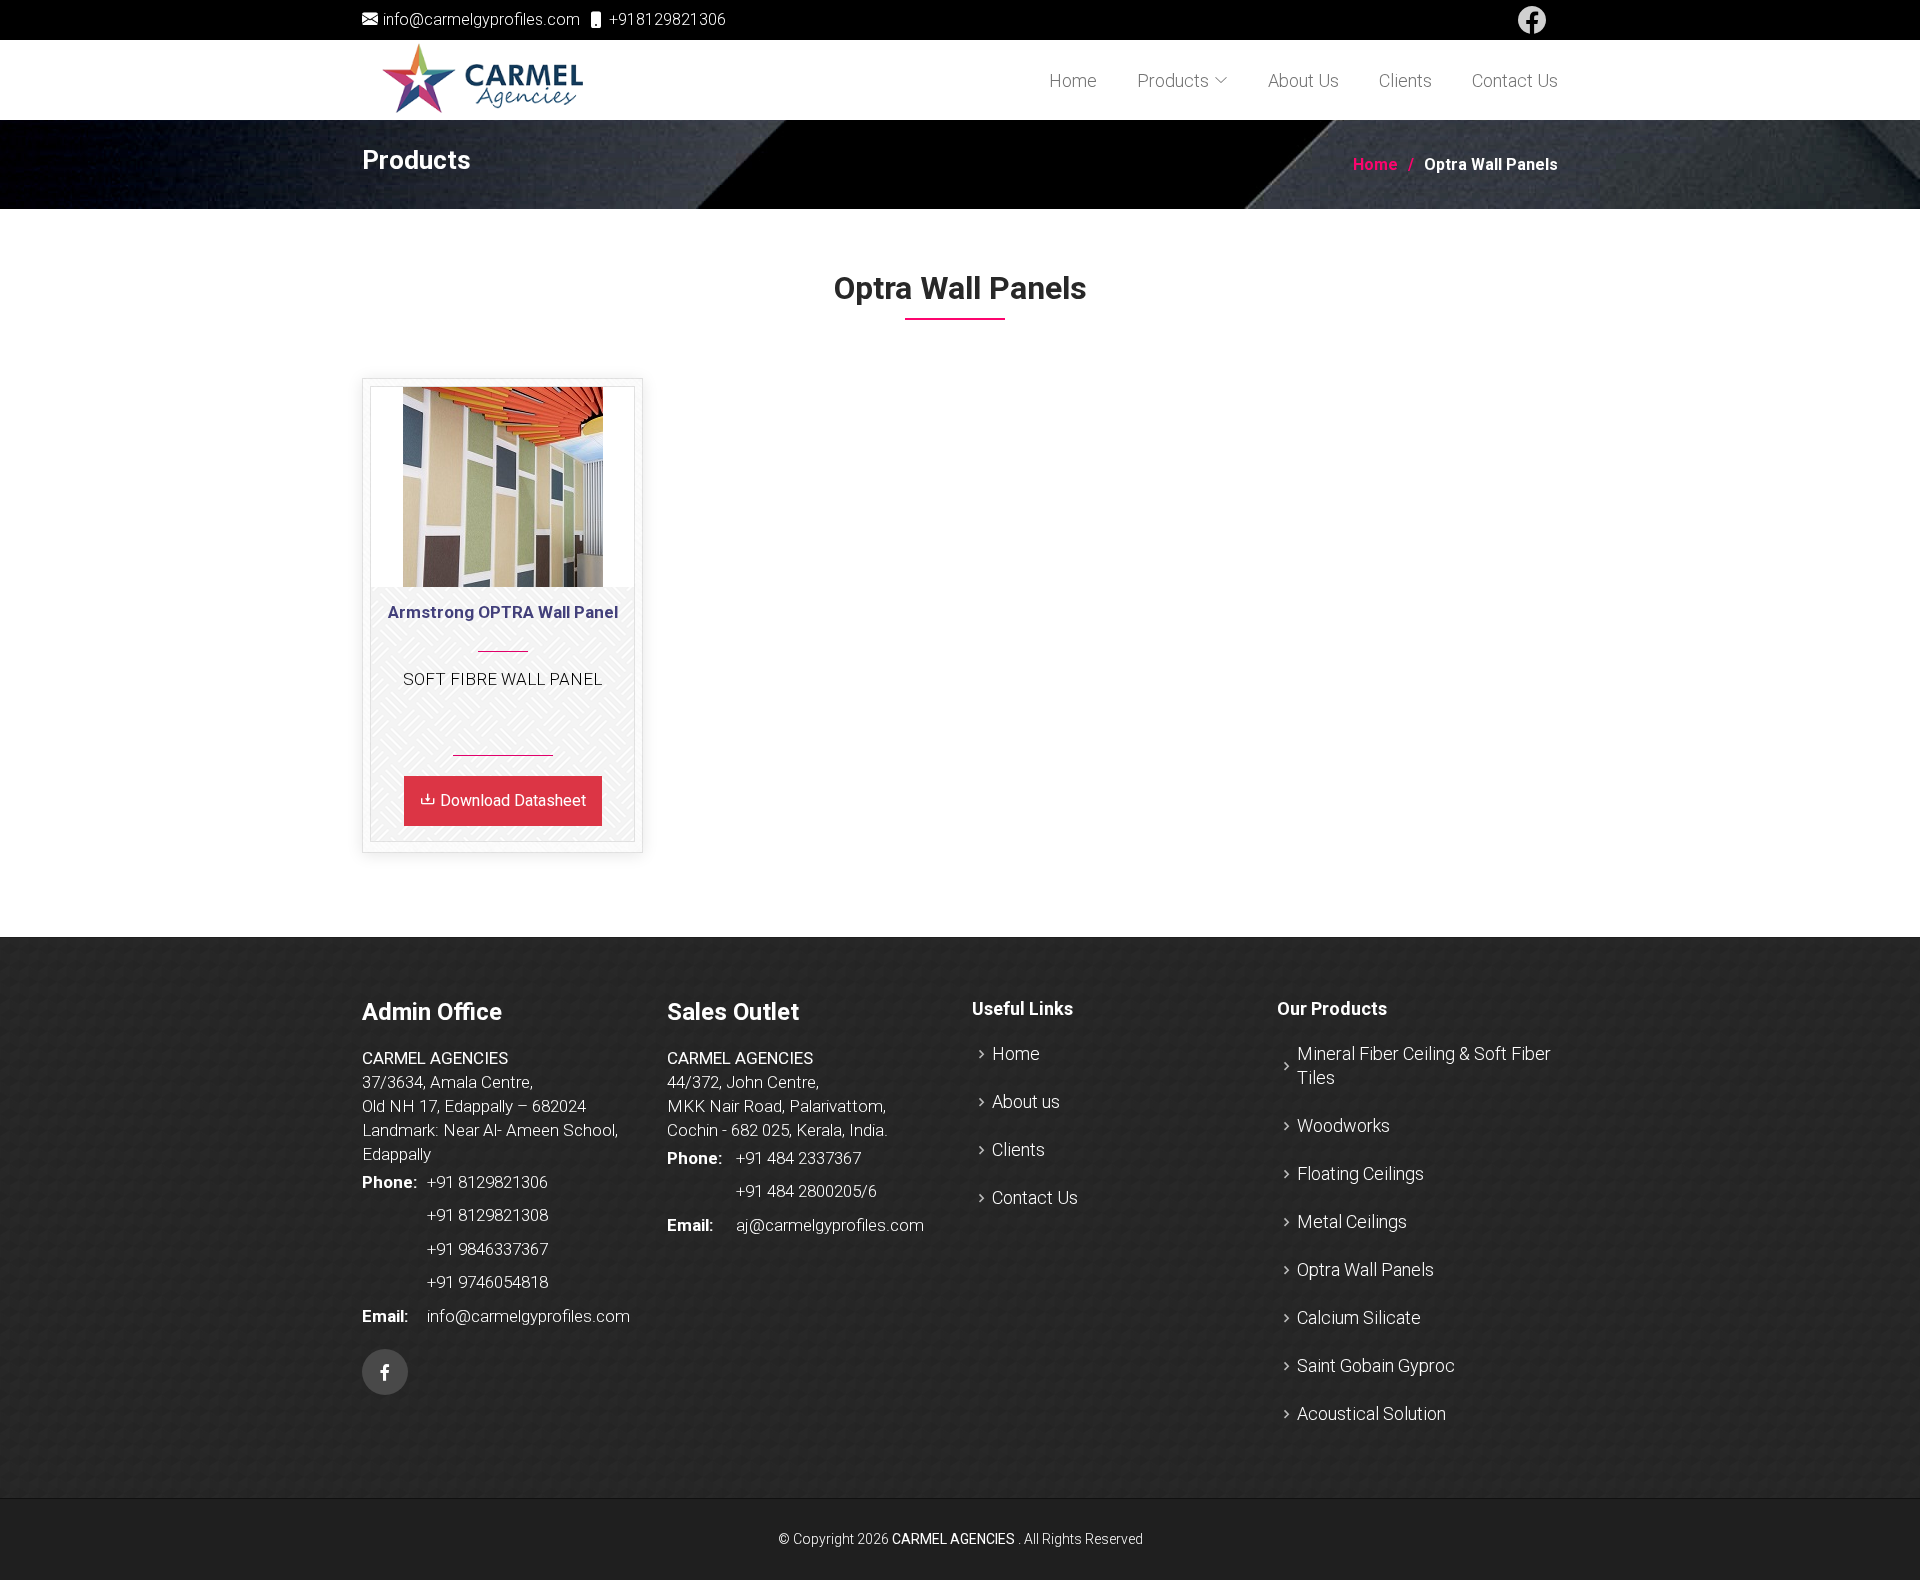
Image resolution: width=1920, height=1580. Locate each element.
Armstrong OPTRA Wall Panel (503, 612)
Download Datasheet (511, 800)
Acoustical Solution (1371, 1413)
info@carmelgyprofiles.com (481, 19)
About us (1026, 1101)
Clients (1405, 80)
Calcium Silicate (1359, 1317)
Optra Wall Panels (1365, 1269)
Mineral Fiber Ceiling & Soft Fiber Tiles (1424, 1065)
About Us (1303, 80)
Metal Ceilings (1352, 1221)
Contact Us (1515, 80)
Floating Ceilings (1360, 1173)
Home (1073, 80)
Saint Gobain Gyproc (1376, 1365)
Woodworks (1343, 1125)
